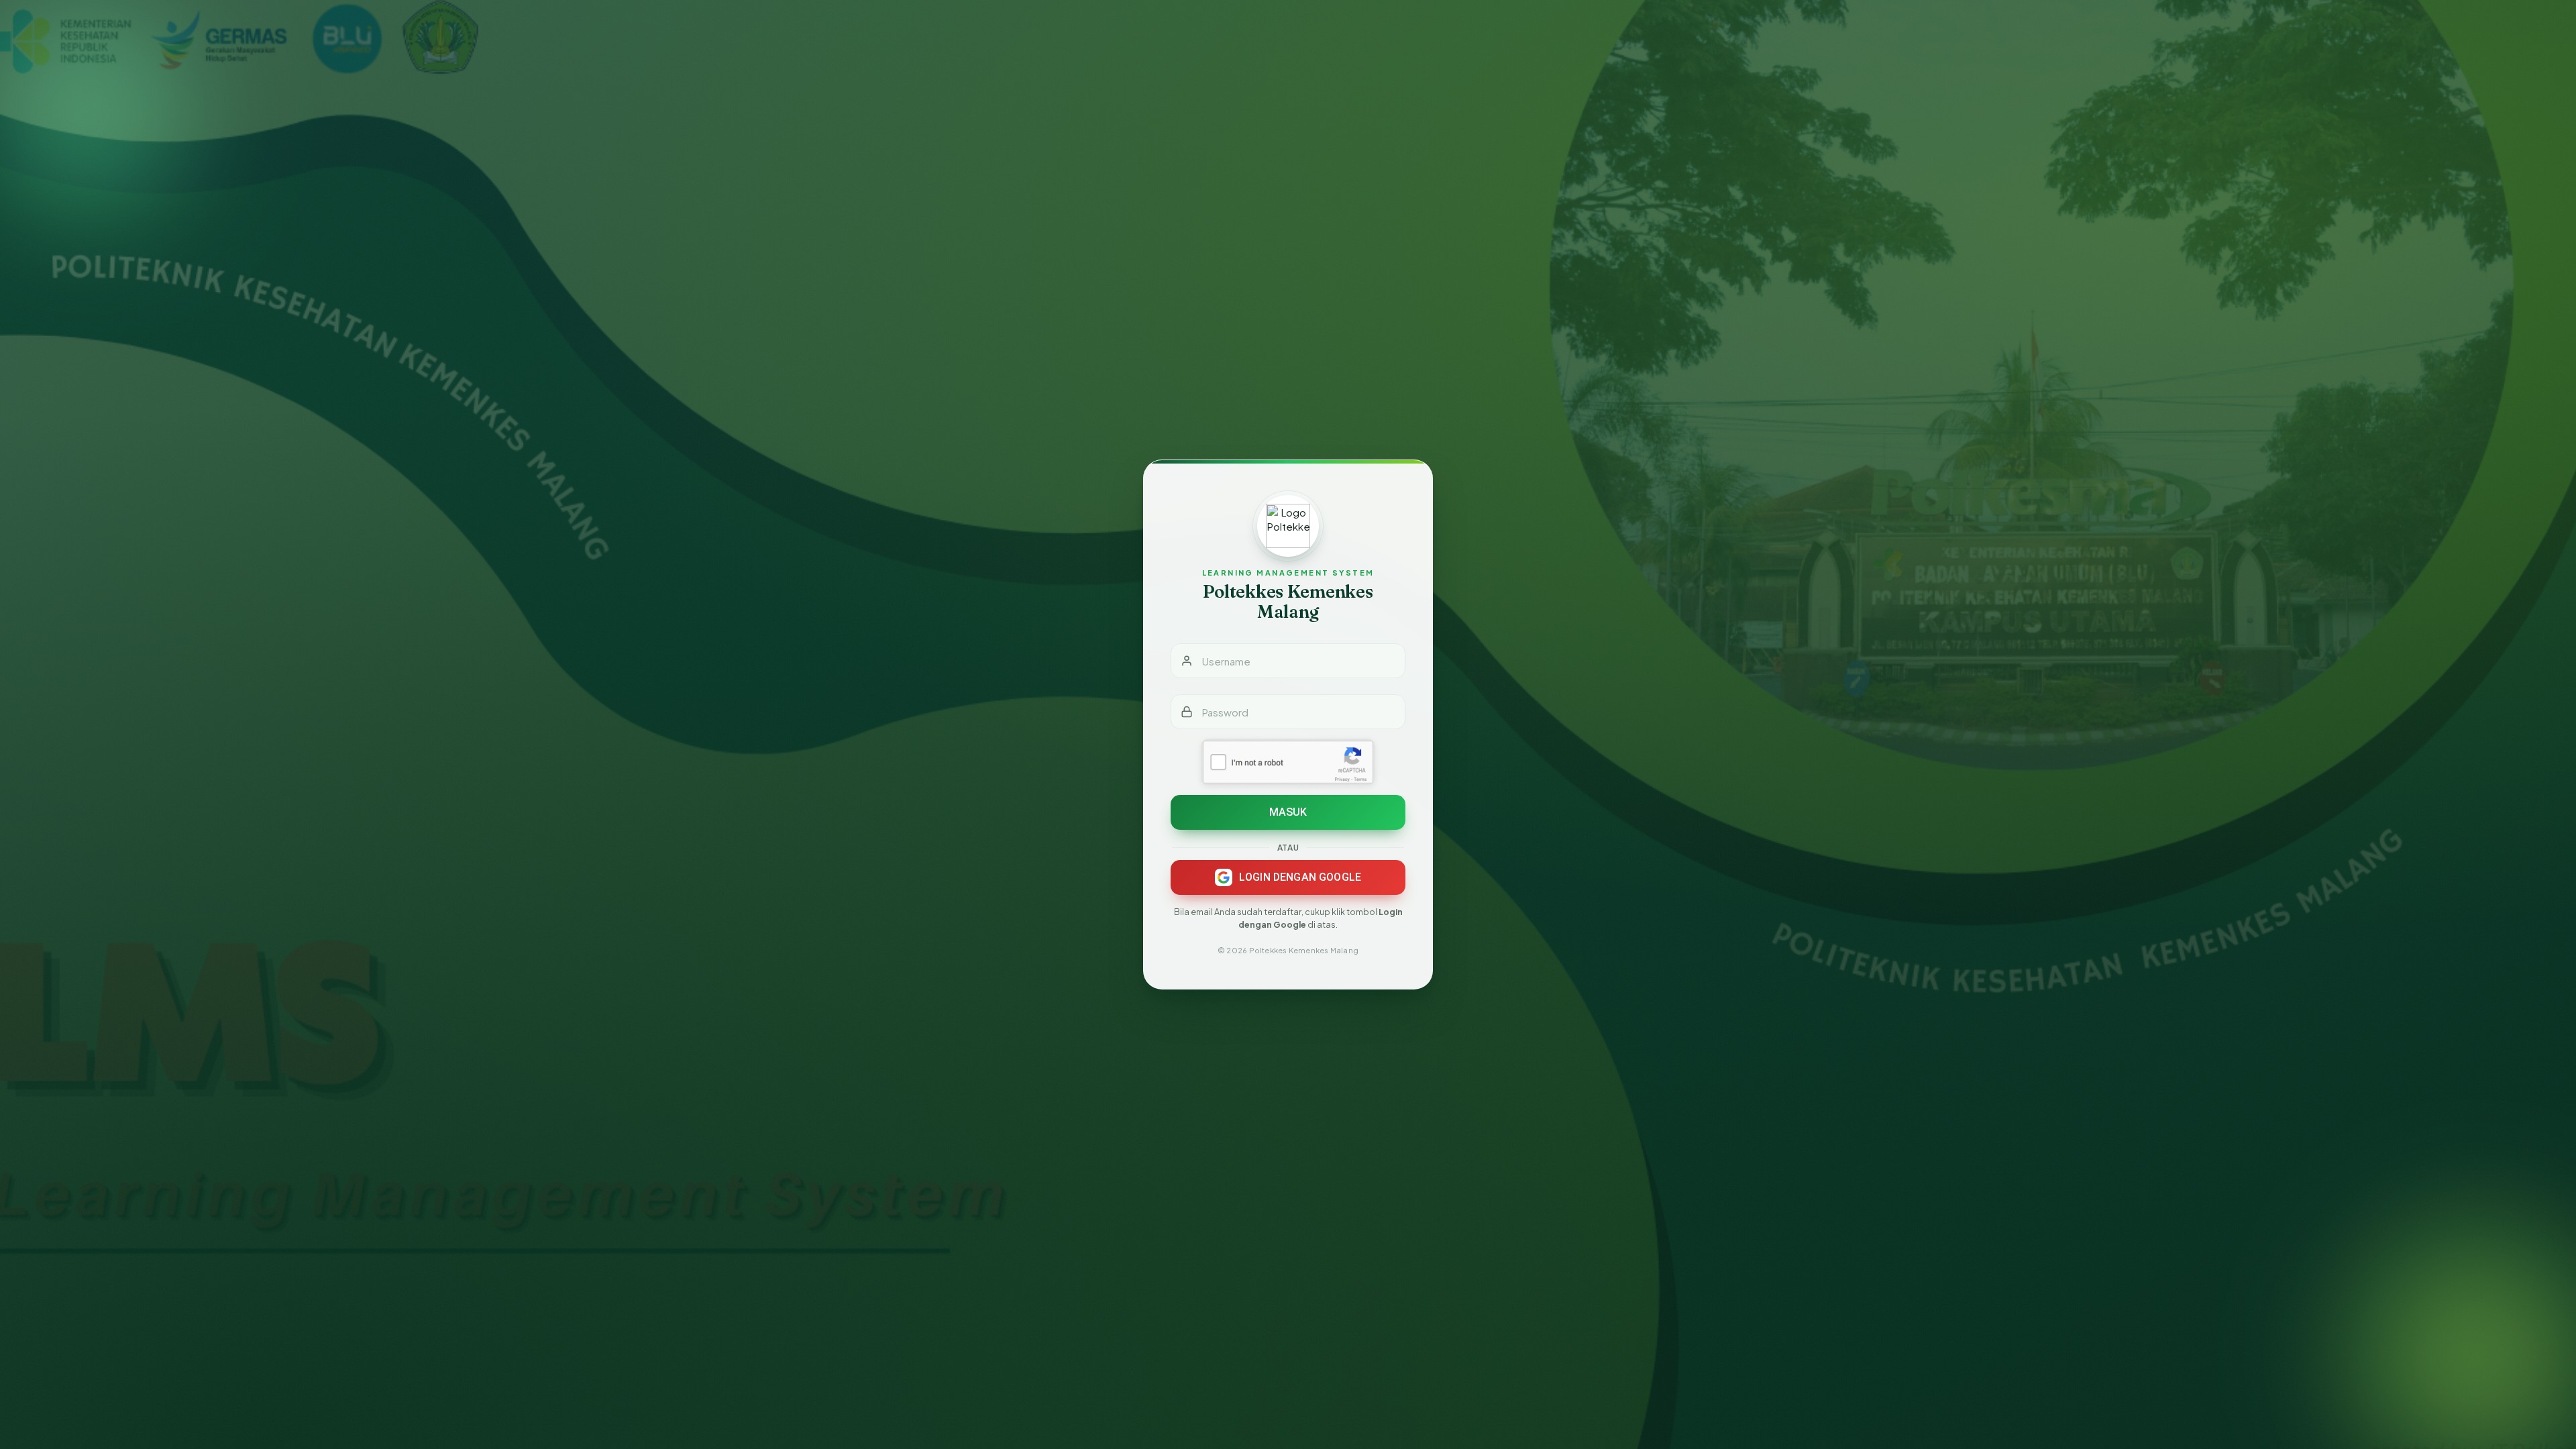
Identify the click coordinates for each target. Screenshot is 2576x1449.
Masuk (1288, 812)
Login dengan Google (1300, 877)
